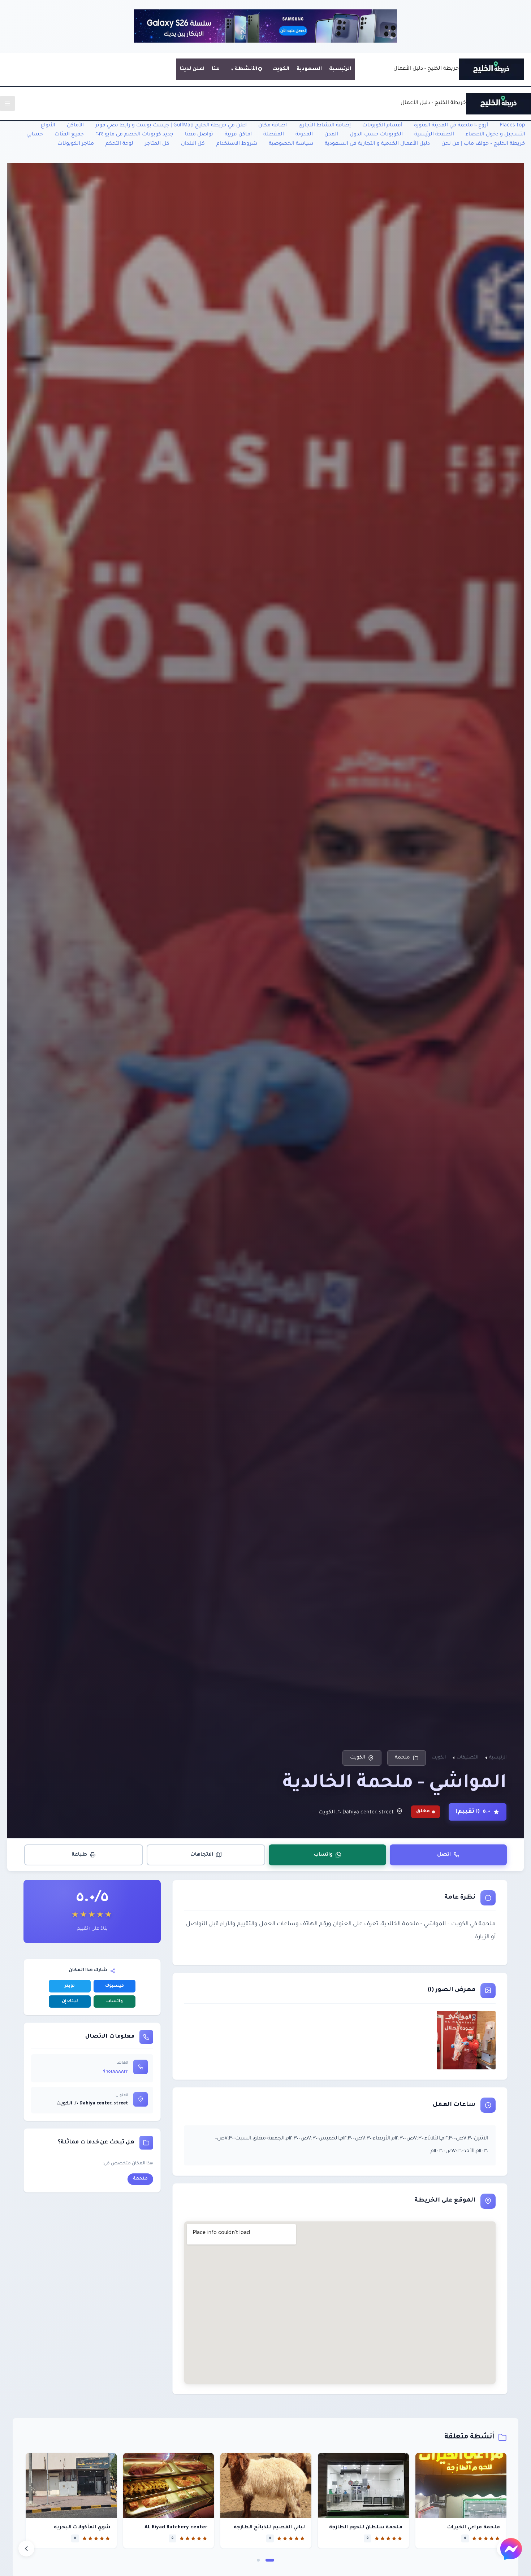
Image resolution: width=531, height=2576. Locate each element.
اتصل (444, 1854)
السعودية (309, 69)
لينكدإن (70, 2002)
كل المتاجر (157, 144)
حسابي (35, 135)
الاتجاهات (202, 1854)
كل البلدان (193, 144)
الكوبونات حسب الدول (376, 135)
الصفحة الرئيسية (434, 135)
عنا (216, 69)
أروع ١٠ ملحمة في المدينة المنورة (451, 126)
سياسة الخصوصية (291, 144)
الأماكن (75, 126)
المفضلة (274, 135)
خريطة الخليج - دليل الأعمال (426, 69)
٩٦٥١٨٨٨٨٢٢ (116, 2072)
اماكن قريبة (238, 135)
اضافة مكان (273, 126)
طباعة (79, 1854)
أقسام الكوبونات (382, 126)
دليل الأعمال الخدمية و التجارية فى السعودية (377, 144)
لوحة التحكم (119, 144)
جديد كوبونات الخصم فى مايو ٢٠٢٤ (134, 135)
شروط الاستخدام (237, 144)
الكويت (281, 69)
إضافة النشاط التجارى (325, 126)
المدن (331, 135)
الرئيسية (340, 69)
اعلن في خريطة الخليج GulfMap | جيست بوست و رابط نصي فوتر (171, 126)
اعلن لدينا (192, 69)
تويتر (70, 1986)
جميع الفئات (69, 135)
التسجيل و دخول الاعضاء (495, 135)
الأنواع (48, 126)
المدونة (304, 135)
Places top (512, 126)
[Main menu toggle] (7, 103)
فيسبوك (115, 1986)
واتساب (323, 1854)
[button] (270, 2560)
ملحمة (402, 1758)
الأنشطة (246, 69)
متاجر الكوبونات (76, 144)
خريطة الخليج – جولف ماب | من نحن (483, 144)
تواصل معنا (199, 135)
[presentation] (26, 2549)
